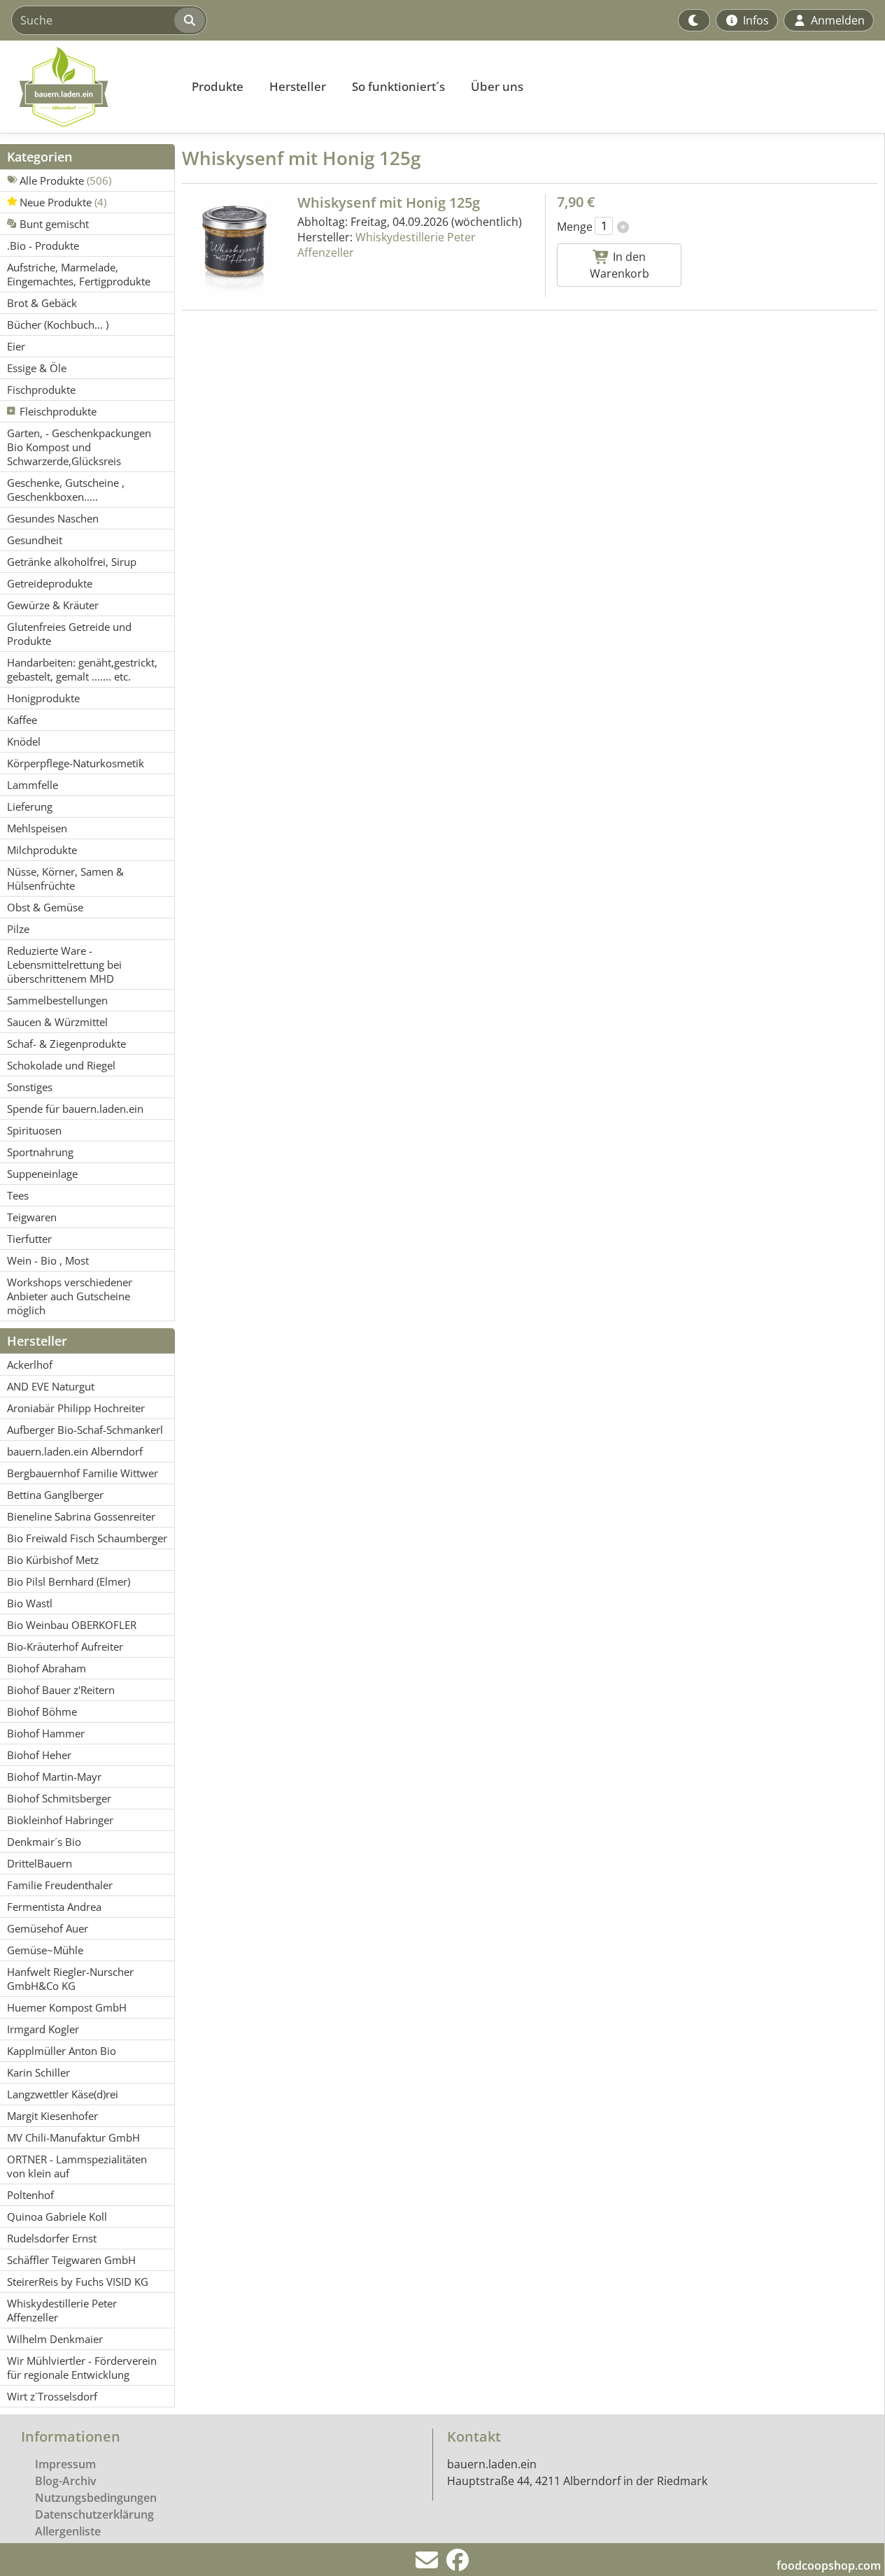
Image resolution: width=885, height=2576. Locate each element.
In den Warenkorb (619, 265)
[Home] (88, 87)
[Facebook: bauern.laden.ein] (458, 2564)
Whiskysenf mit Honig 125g (389, 202)
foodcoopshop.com (829, 2566)
